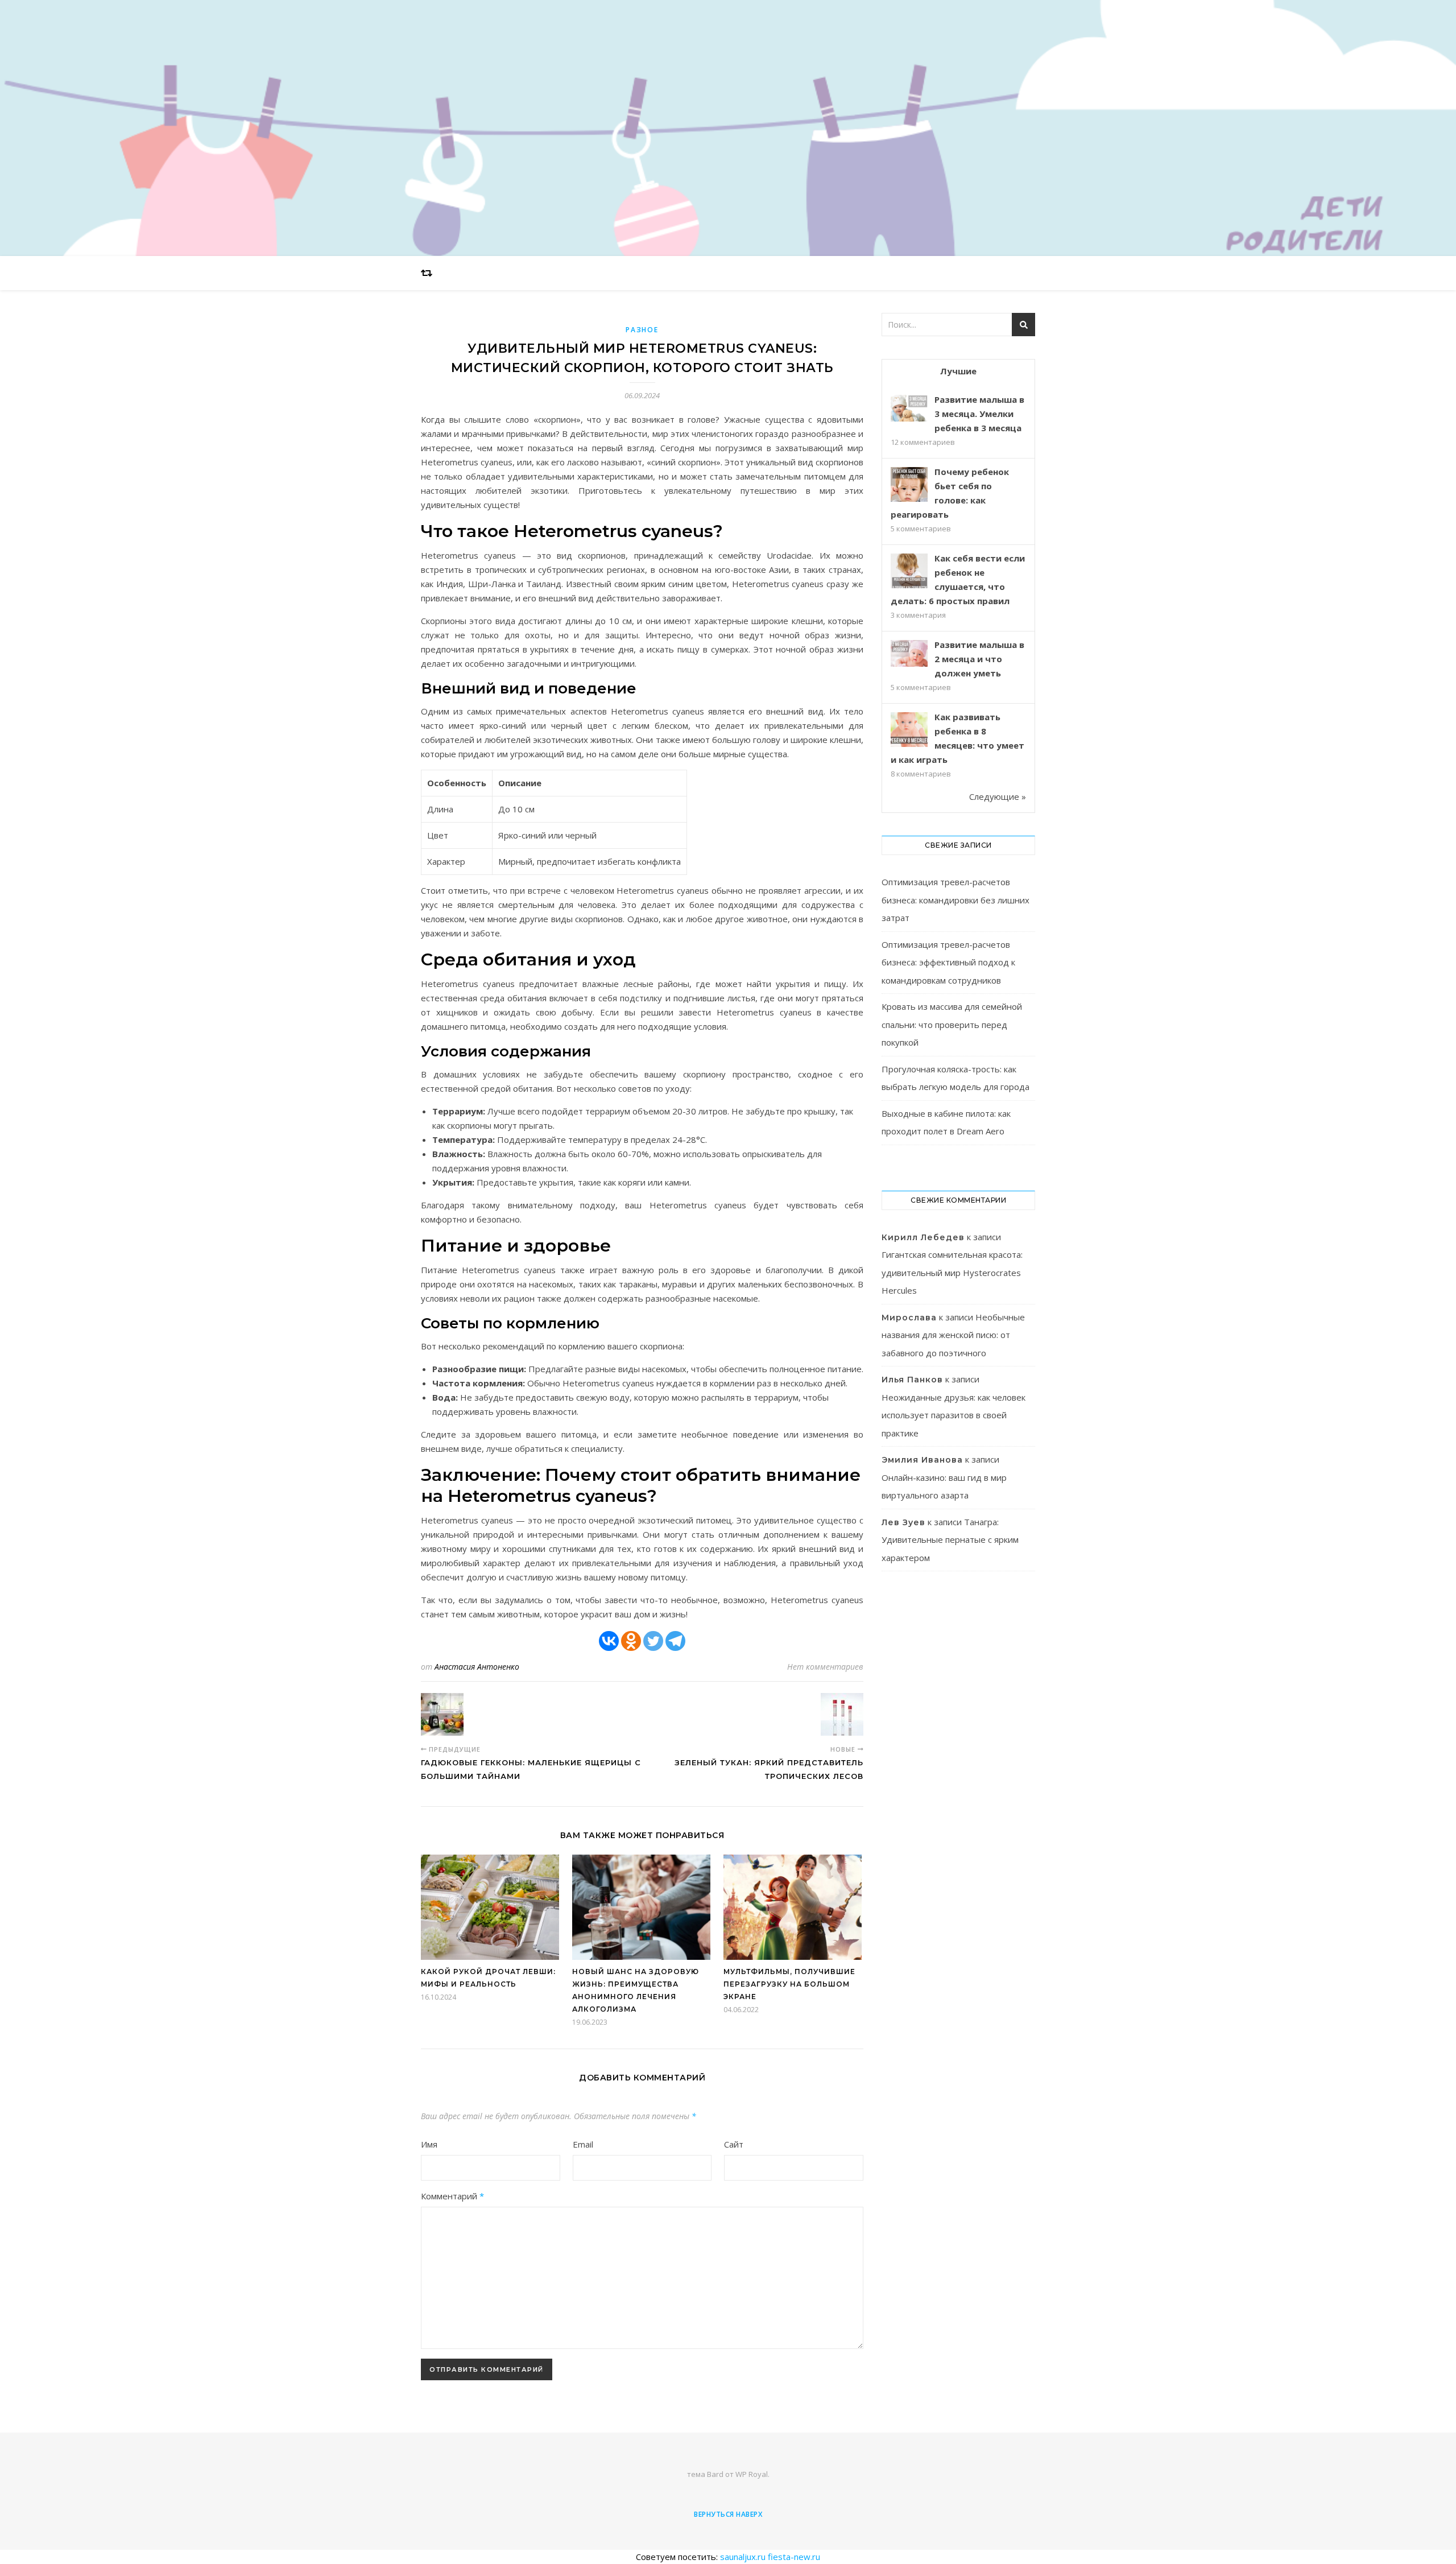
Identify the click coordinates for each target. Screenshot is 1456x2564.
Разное (642, 330)
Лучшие (958, 371)
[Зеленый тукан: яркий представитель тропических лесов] (842, 1714)
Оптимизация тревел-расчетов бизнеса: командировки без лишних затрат (955, 900)
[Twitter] (653, 1641)
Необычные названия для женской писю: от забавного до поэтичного (953, 1335)
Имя (429, 2144)
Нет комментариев (825, 1667)
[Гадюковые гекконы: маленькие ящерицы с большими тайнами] (442, 1714)
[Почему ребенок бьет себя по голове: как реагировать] (909, 486)
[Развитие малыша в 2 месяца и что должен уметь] (909, 653)
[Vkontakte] (609, 1641)
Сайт (734, 2144)
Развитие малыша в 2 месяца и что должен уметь (979, 659)
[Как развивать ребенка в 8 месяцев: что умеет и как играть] (909, 731)
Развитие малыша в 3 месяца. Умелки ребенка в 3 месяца (979, 414)
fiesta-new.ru (794, 2557)
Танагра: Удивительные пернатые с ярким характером (950, 1540)
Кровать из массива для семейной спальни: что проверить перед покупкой (952, 1024)
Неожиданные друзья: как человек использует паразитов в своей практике (954, 1415)
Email (583, 2144)
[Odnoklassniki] (631, 1641)
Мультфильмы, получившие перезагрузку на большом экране (789, 1984)
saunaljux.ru (743, 2557)
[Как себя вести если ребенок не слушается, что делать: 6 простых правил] (909, 572)
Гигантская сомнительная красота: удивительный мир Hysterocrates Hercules (952, 1272)
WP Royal (752, 2474)
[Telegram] (675, 1641)
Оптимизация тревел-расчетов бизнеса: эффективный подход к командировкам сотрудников (948, 962)
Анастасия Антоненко (477, 1667)
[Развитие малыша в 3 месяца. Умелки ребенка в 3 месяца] (909, 408)
